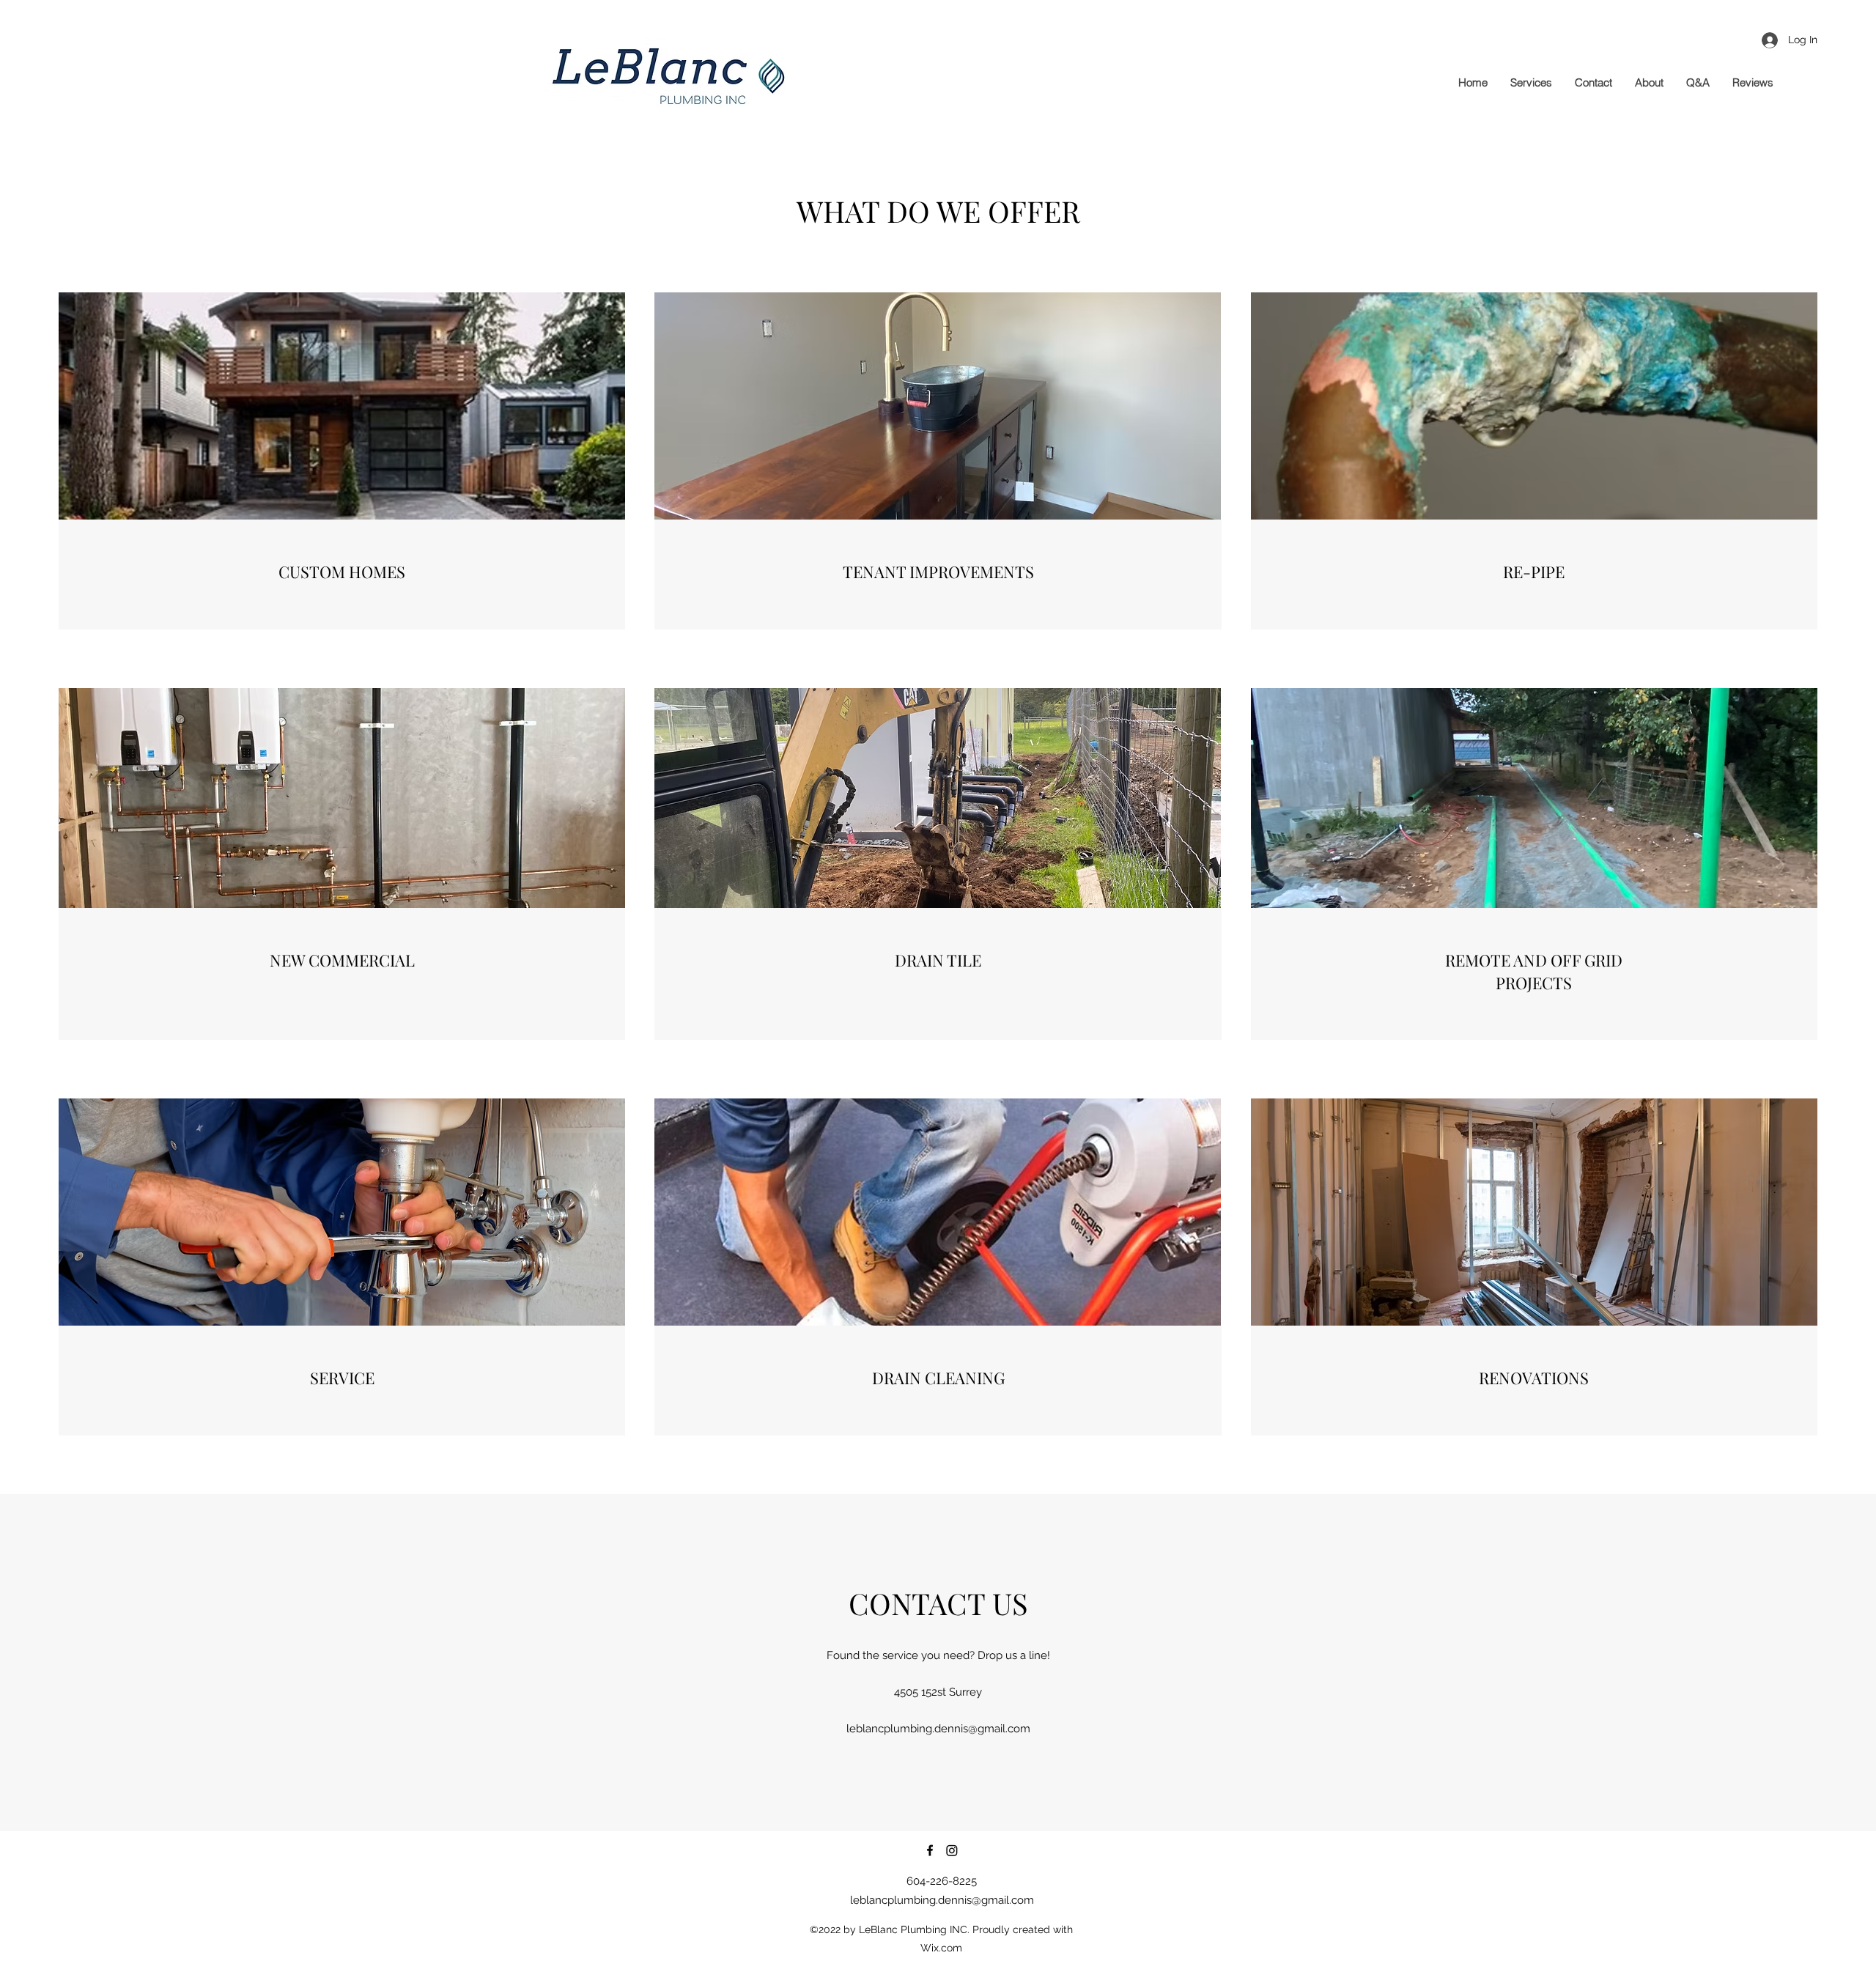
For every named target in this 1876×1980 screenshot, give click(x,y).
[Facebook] (930, 1850)
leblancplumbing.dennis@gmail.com (938, 1729)
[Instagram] (952, 1850)
